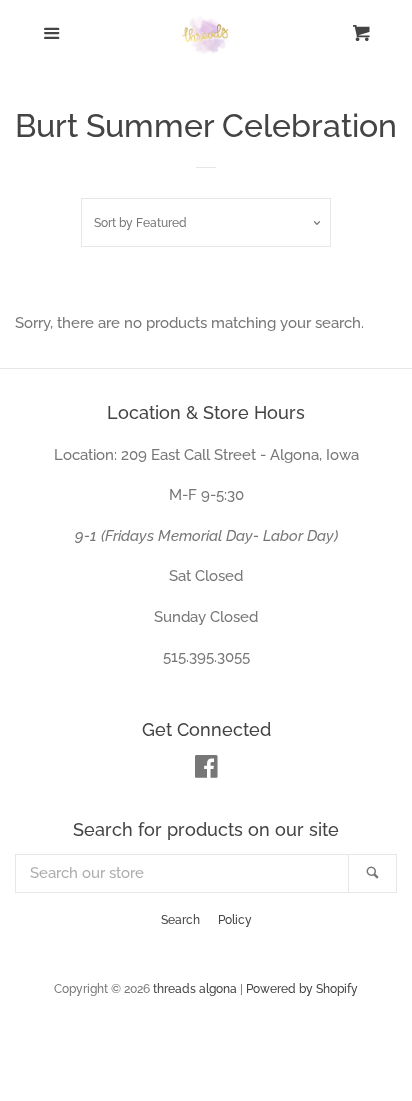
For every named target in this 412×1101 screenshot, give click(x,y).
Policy (235, 920)
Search (180, 920)
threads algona (195, 989)
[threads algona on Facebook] (206, 771)
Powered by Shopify (302, 989)
